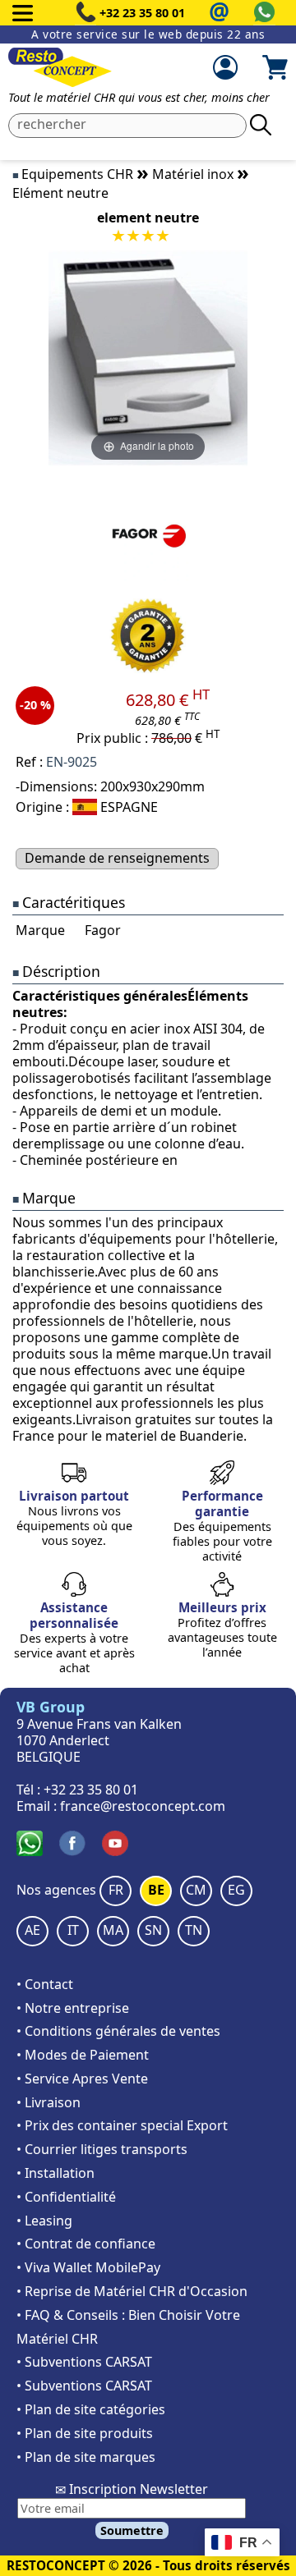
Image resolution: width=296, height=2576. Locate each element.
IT (73, 1930)
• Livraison (49, 2102)
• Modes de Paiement (83, 2055)
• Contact (45, 1984)
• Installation (55, 2173)
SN (153, 1930)
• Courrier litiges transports (102, 2149)
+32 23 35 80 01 (142, 13)
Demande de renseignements (117, 858)
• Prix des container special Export (122, 2125)
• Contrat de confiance (86, 2244)
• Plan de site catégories (91, 2409)
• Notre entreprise (73, 2008)
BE (156, 1890)
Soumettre (132, 2530)
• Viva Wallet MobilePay (88, 2267)
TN (194, 1930)
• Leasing (44, 2221)
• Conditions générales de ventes (118, 2031)
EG (236, 1890)
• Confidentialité (66, 2197)
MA (113, 1930)
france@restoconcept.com (143, 1806)
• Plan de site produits (85, 2433)
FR (116, 1890)
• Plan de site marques (86, 2457)
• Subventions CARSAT (84, 2362)
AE (32, 1930)
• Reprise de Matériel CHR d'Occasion (132, 2291)
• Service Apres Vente (82, 2079)
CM (196, 1890)
